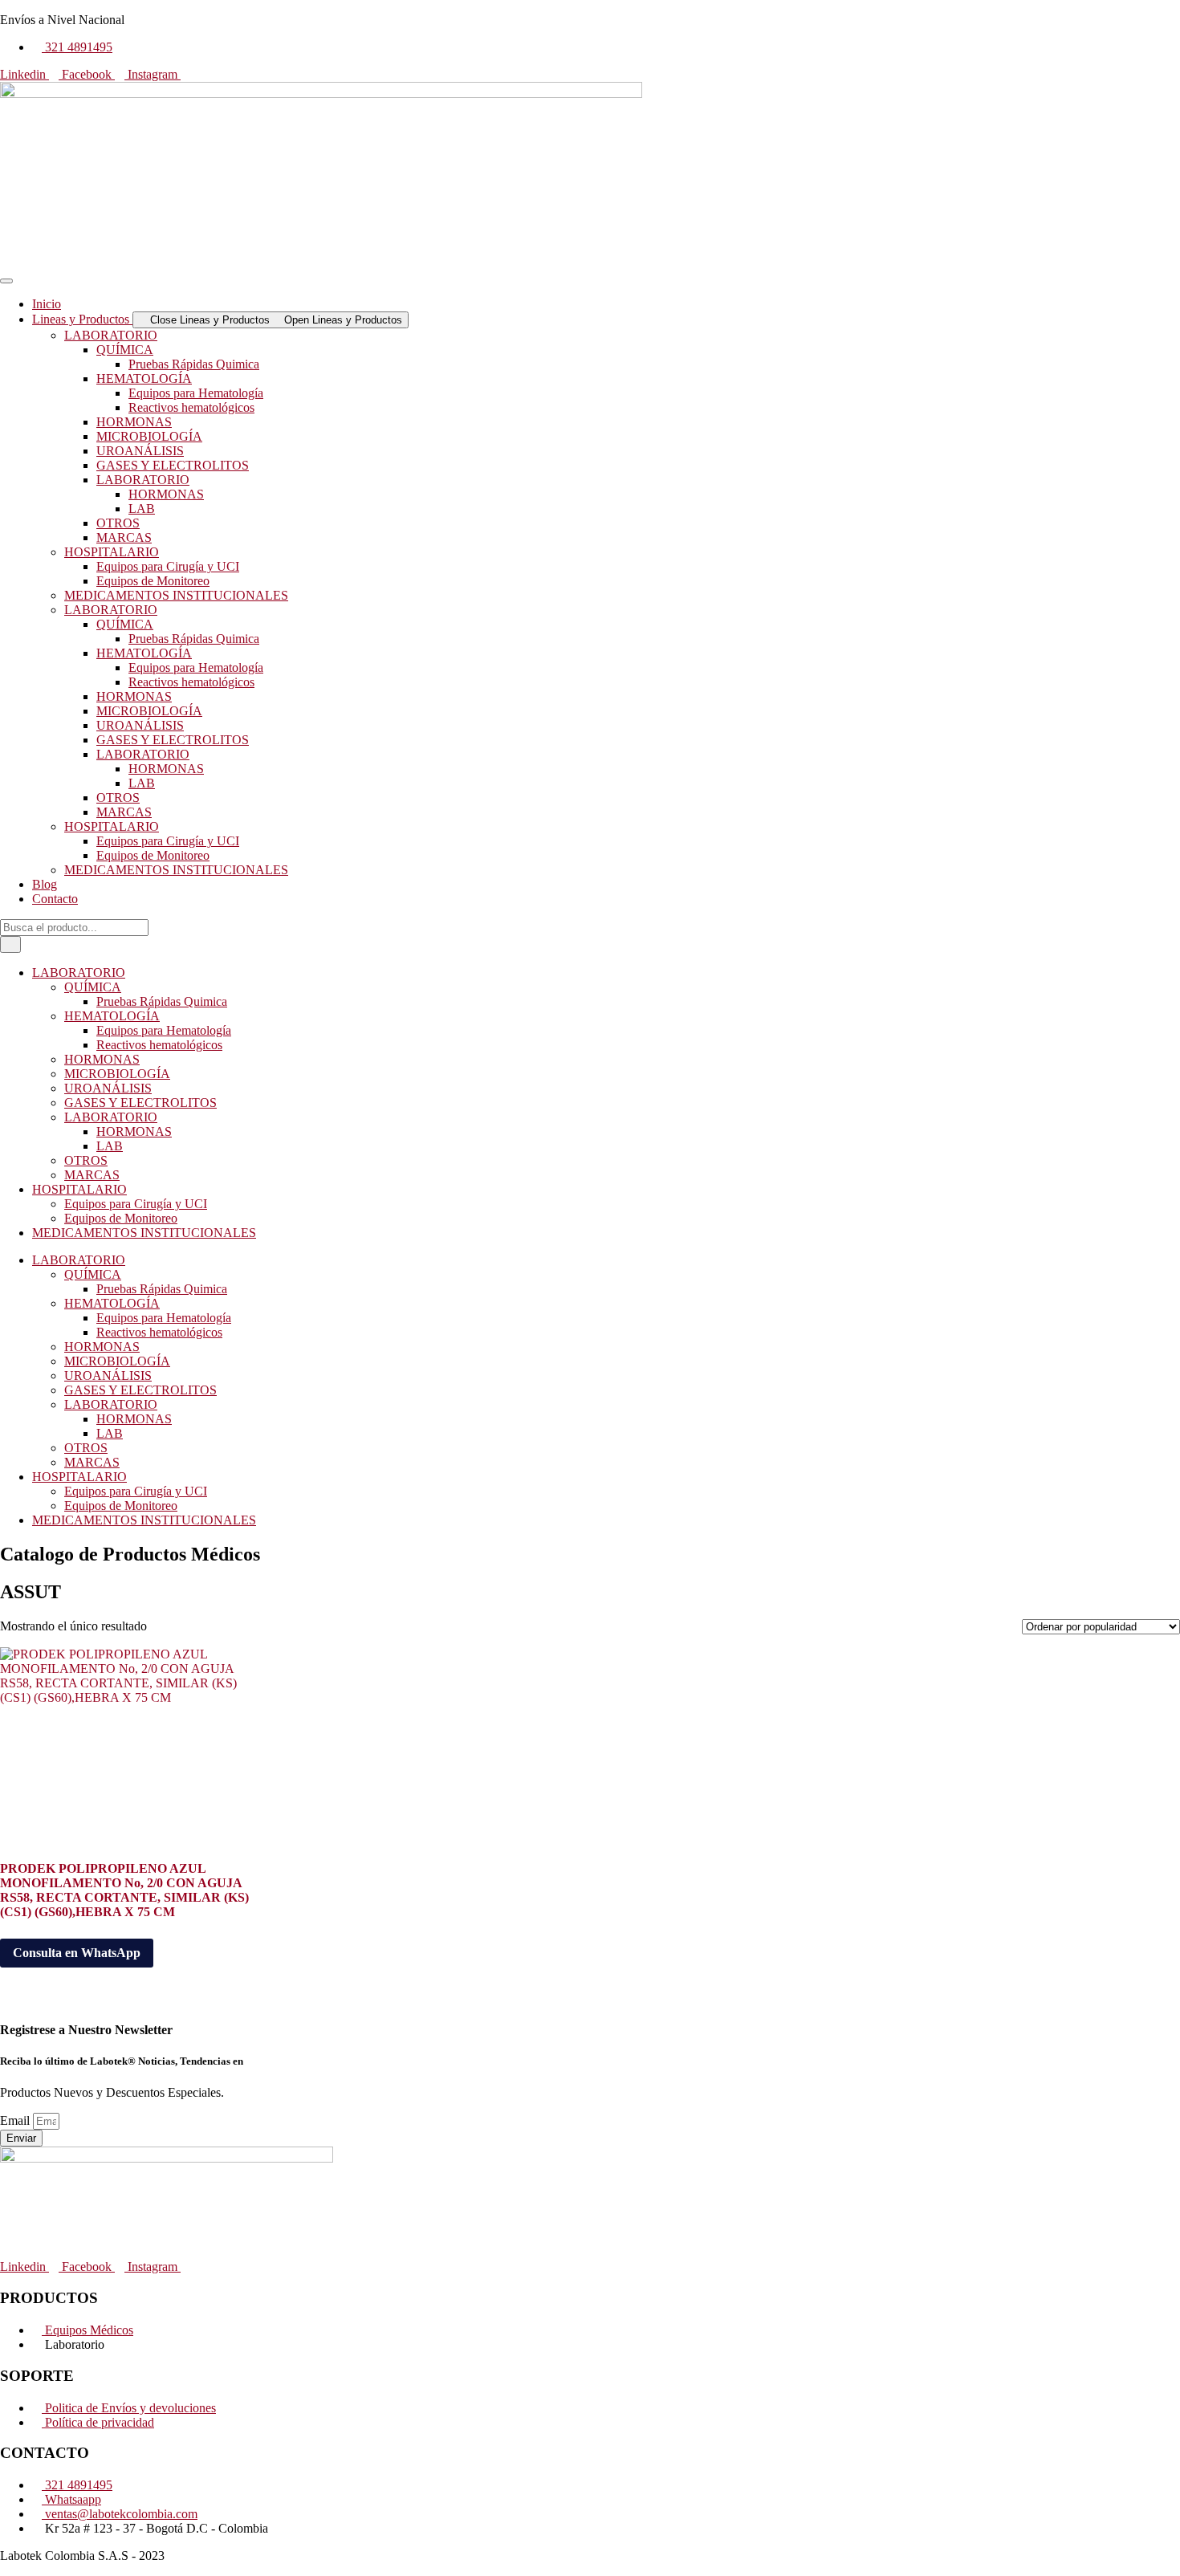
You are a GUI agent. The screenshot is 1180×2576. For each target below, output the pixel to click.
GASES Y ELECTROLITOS (173, 465)
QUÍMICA (125, 350)
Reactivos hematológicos (191, 407)
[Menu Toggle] (6, 281)
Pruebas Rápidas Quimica (194, 364)
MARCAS (124, 537)
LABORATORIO (111, 335)
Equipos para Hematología (196, 393)
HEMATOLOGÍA (144, 378)
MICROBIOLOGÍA (149, 436)
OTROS (118, 523)
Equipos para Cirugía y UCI (168, 566)
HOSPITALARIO (112, 552)
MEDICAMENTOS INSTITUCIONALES (176, 595)
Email (16, 2120)
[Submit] (10, 944)
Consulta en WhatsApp (77, 1953)
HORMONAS (134, 422)
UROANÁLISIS (140, 451)
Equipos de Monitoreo (153, 581)
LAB (142, 509)
